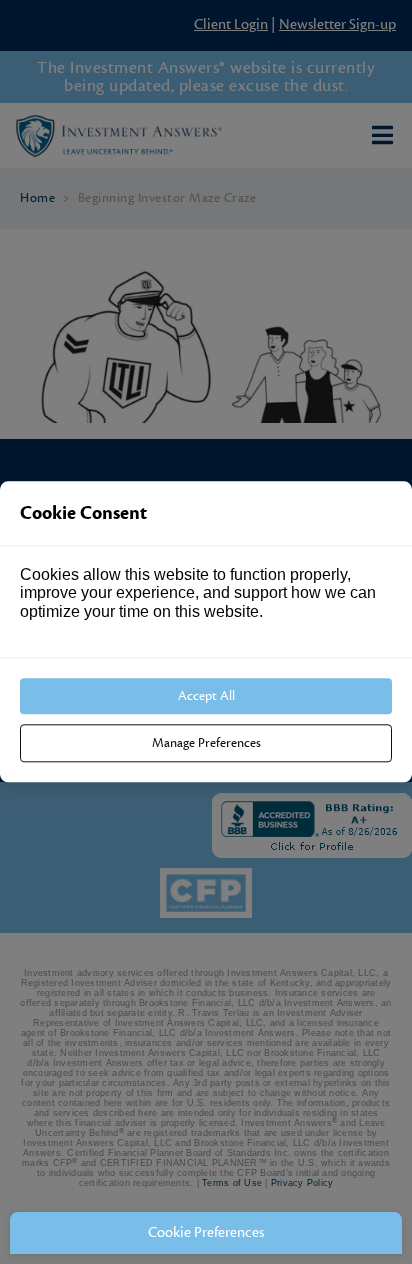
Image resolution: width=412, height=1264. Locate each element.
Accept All (206, 696)
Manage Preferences (206, 744)
